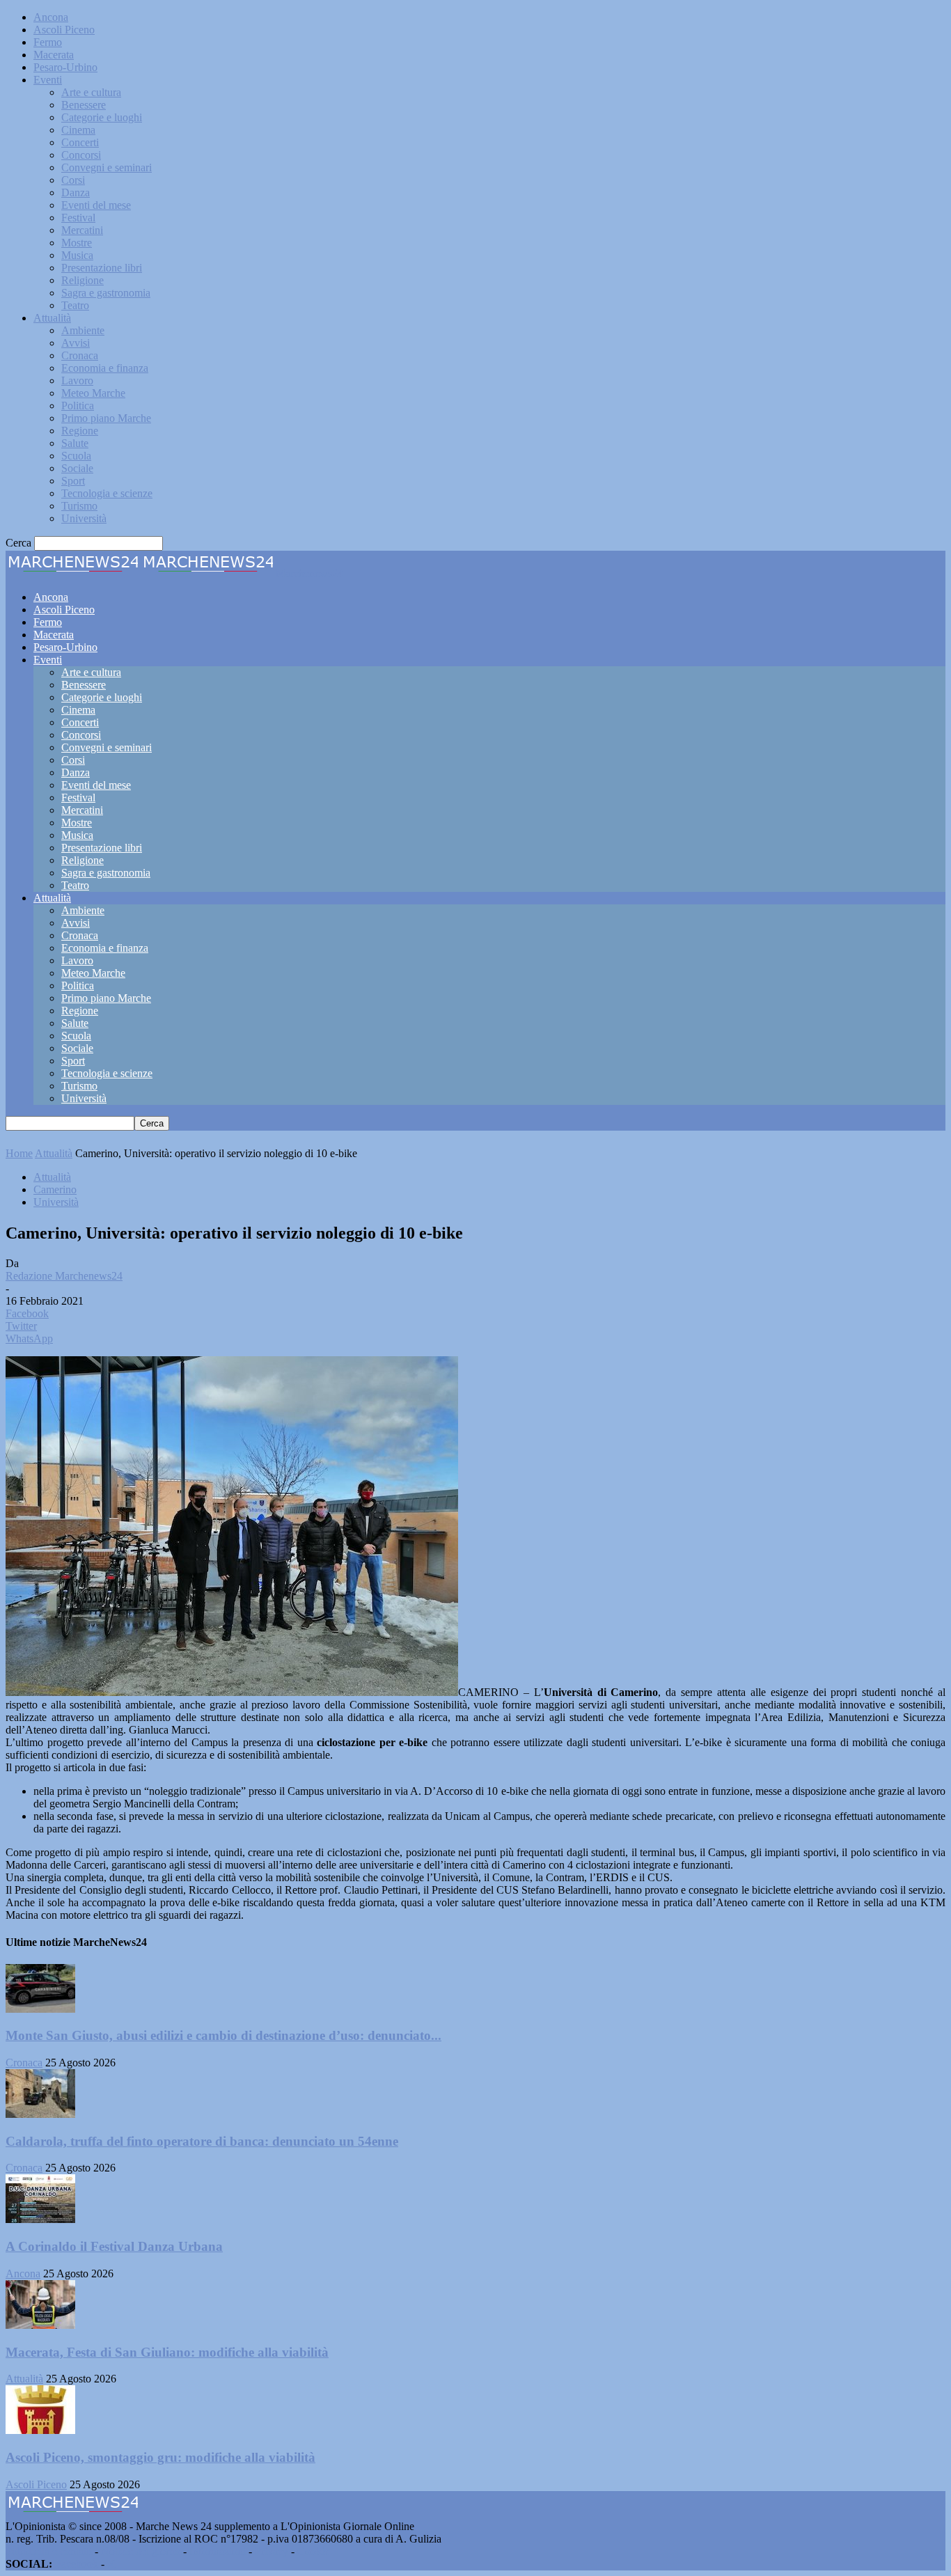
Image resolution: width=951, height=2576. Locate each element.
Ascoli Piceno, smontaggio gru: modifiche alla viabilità (160, 2457)
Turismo (79, 506)
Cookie (313, 2551)
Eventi (48, 80)
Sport (73, 481)
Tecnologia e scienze (107, 493)
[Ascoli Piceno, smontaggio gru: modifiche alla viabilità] (40, 2430)
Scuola (76, 456)
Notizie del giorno (141, 2551)
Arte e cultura (91, 92)
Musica (77, 255)
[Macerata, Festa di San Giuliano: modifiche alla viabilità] (40, 2325)
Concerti (80, 142)
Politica (78, 406)
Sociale (77, 468)
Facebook (77, 2564)
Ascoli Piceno (64, 30)
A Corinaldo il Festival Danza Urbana (114, 2246)
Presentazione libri (102, 268)
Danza (76, 193)
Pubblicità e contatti (49, 2551)
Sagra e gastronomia (106, 293)
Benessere (84, 105)
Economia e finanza (105, 368)
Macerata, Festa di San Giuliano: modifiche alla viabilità (167, 2352)
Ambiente (83, 330)
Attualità (52, 318)
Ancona (51, 17)
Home (19, 1153)
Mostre (77, 243)
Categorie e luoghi (102, 117)
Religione (82, 280)
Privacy (272, 2551)
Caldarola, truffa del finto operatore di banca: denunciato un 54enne (202, 2141)
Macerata (54, 55)
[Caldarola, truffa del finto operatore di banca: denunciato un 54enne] (40, 2114)
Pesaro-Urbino (65, 67)
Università (84, 518)
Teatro (75, 305)
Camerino (55, 1189)
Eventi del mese (96, 205)
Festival (78, 218)
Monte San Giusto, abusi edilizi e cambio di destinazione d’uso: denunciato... (223, 2035)
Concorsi (81, 155)
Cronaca (80, 355)
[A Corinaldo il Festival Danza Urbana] (40, 2219)
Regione (80, 431)
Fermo (48, 42)
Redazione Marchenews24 (64, 1276)
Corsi (73, 180)
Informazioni (218, 2551)
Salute (75, 443)
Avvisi (76, 343)
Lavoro (77, 380)
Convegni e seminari (107, 167)
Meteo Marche (93, 393)
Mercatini (82, 230)
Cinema (78, 130)
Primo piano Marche (106, 418)
